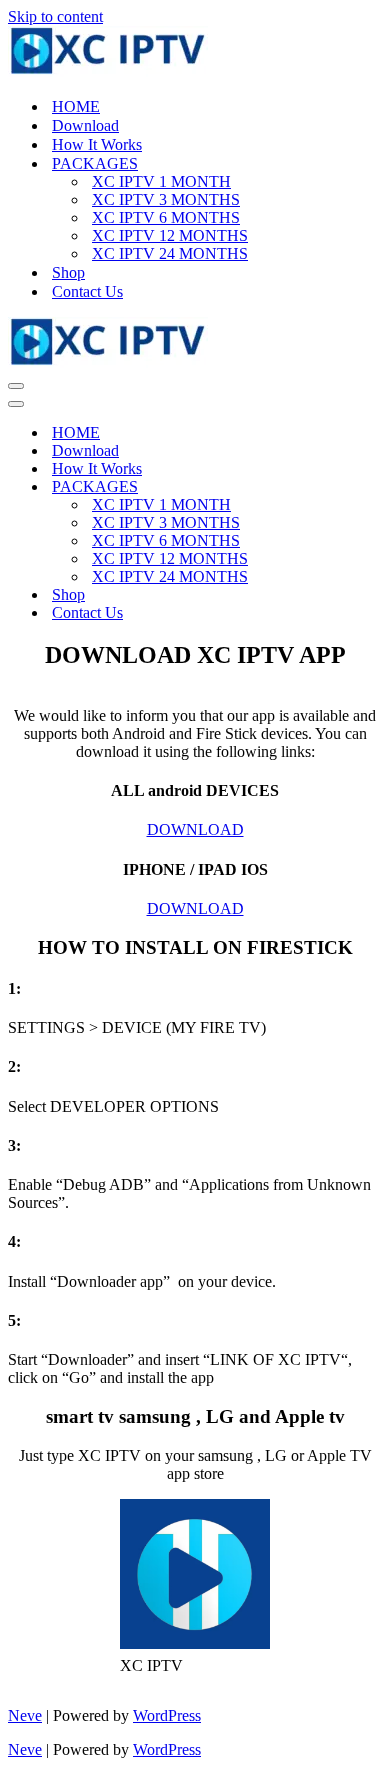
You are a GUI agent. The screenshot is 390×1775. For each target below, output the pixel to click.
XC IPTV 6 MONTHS (166, 217)
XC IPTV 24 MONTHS (170, 253)
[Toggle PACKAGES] (372, 487)
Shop (68, 272)
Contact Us (87, 291)
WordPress (167, 1715)
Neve (25, 1715)
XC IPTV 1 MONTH (161, 181)
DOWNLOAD (195, 829)
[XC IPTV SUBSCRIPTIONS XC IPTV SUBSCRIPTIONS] (195, 53)
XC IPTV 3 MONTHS (166, 199)
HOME (76, 106)
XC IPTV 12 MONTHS (170, 235)
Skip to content (55, 16)
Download (85, 125)
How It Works (97, 144)
